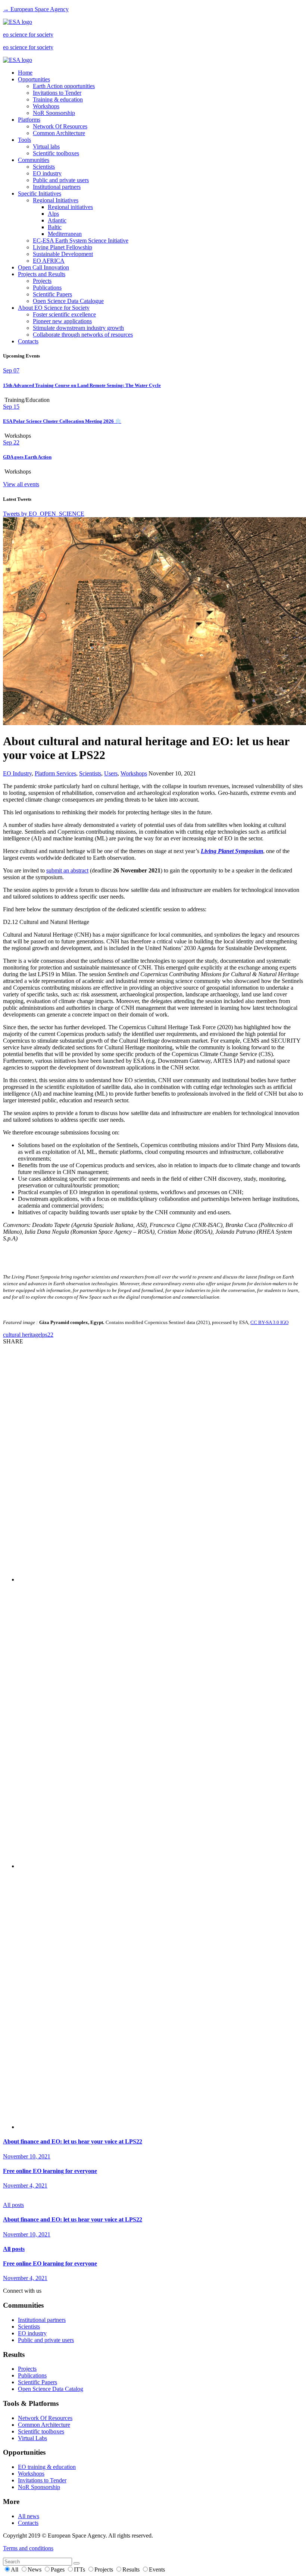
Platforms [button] (29, 120)
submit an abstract (67, 870)
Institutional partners (57, 187)
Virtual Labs (32, 2438)
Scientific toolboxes (56, 153)
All (15, 2569)
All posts (13, 2205)
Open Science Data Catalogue (68, 301)
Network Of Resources (60, 126)
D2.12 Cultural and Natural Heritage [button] (46, 922)
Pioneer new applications (62, 321)
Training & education (58, 99)
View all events (21, 484)
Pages (58, 2569)
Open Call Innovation (43, 267)
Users (111, 773)
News (35, 2569)
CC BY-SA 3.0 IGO (269, 1322)
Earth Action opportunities (64, 86)
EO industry (47, 173)
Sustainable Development (63, 254)
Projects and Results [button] (42, 274)
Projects (42, 281)
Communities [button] (34, 160)
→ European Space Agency (36, 9)
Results (132, 2569)
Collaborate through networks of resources (83, 335)
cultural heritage (22, 1335)
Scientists (44, 167)
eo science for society (28, 35)
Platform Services (55, 773)
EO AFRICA (49, 261)
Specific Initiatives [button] (40, 193)
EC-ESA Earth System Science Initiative (81, 241)
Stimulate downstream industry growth (78, 328)
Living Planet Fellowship (63, 247)
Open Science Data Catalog (51, 2389)
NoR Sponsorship (54, 113)
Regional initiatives (70, 207)
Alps (53, 214)
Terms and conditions (28, 2548)
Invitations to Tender (57, 93)
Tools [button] (24, 140)
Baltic (55, 227)
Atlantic (57, 220)
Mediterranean (65, 234)
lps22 (47, 1335)
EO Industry (17, 773)
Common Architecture (59, 133)
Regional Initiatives (56, 200)
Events (157, 2569)
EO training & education (47, 2467)
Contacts (28, 341)
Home (25, 73)
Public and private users (61, 180)
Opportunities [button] (34, 79)
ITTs (80, 2569)
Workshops (46, 106)
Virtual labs (46, 146)
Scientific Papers (52, 294)
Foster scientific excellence (64, 314)
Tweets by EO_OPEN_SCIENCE (44, 514)
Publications (47, 288)
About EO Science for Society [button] (54, 308)
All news (29, 2516)
